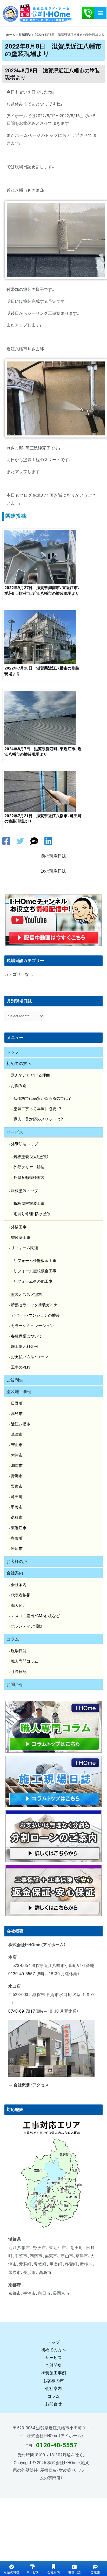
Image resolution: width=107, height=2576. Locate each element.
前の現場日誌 (53, 856)
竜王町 (17, 1497)
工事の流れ (21, 1367)
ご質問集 (15, 1380)
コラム (13, 1639)
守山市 (17, 1445)
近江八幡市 (21, 1424)
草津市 (17, 1434)
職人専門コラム (25, 1661)
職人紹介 (19, 1605)
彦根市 (17, 1518)
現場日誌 (19, 1651)
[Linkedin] (48, 841)
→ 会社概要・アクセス (29, 2085)
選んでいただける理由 (30, 1075)
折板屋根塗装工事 (29, 1204)
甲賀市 (17, 1507)
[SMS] (34, 841)
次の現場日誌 (53, 871)
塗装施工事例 (19, 1392)
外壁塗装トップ (25, 1144)
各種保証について (26, 1336)
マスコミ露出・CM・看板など (35, 1616)
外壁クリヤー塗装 (29, 1167)
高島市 (17, 1414)
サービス (15, 1132)
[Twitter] (20, 841)
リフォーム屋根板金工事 (35, 1271)
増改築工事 (21, 1238)
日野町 (17, 1403)
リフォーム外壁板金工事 (35, 1261)
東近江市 (19, 1528)
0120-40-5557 (22, 1974)
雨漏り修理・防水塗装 (32, 1214)
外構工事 (19, 1227)
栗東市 (17, 1486)
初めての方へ (19, 1064)
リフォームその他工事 (33, 1281)
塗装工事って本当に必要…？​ (38, 1109)
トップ (13, 1052)
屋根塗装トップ (25, 1191)
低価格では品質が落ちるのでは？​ (42, 1098)
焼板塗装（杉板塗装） (31, 1157)
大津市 (17, 1455)
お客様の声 (17, 1562)
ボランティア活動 (26, 1626)
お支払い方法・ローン (29, 1357)
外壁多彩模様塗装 (29, 1178)
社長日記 (19, 1672)
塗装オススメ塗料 (26, 1295)
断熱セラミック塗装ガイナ (34, 1305)
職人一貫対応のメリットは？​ (38, 1119)
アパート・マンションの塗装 (35, 1315)
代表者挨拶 (21, 1595)
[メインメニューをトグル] (100, 13)
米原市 (17, 1549)
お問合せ (15, 1685)
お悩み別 (19, 1086)
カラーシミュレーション (32, 1326)
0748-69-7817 (22, 2011)
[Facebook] (6, 841)
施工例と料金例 (25, 1347)
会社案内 (15, 1573)
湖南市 (17, 1466)
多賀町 (17, 1538)
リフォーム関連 (25, 1248)
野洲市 (17, 1476)
